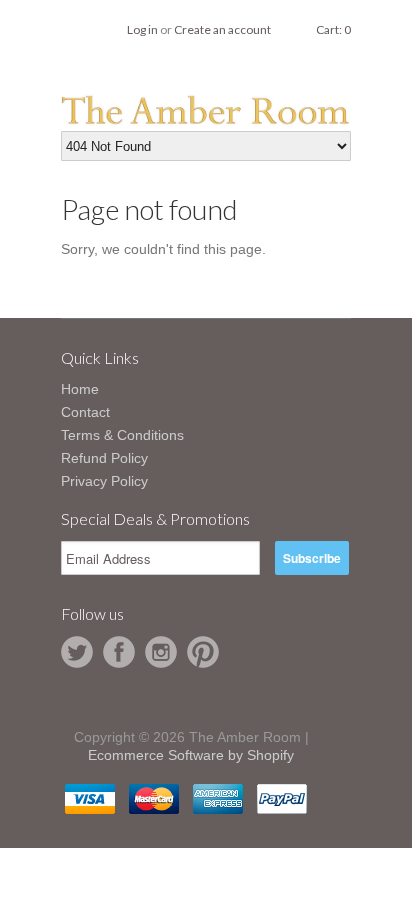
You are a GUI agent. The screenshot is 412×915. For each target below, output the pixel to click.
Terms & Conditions (122, 435)
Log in (142, 29)
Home (80, 389)
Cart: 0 (333, 29)
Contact (85, 412)
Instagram (161, 652)
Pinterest (203, 652)
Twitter (77, 652)
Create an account (222, 29)
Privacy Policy (104, 481)
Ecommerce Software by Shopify (191, 755)
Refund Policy (104, 458)
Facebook (119, 652)
